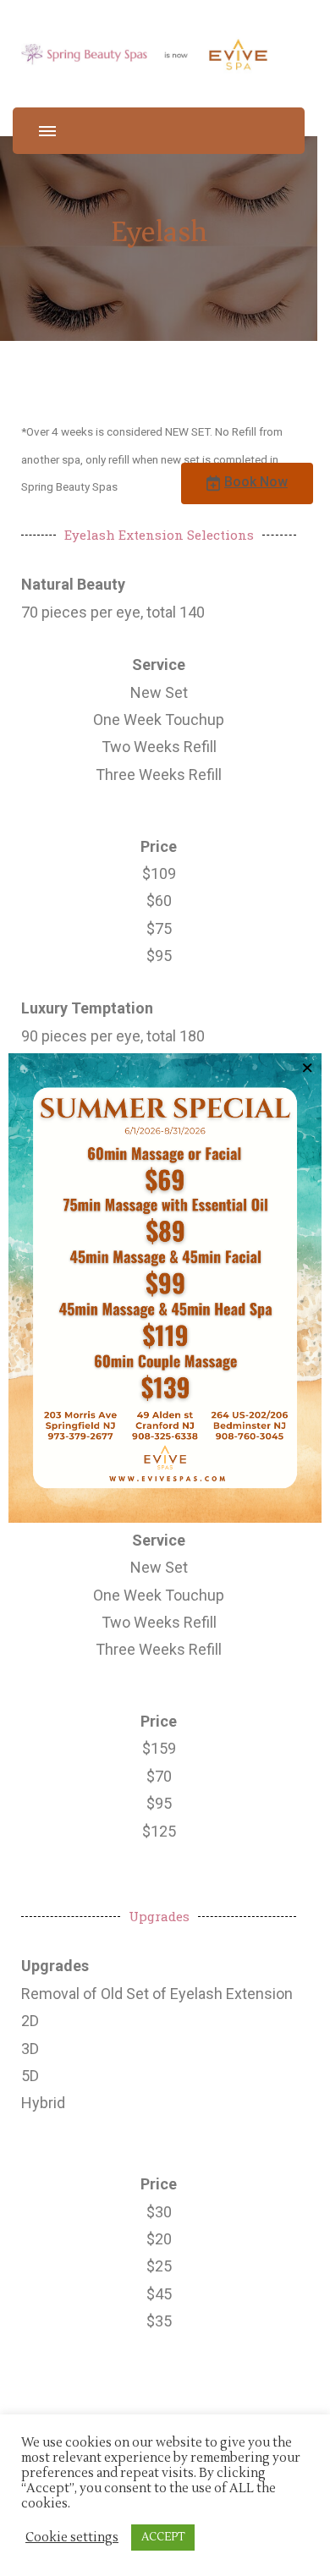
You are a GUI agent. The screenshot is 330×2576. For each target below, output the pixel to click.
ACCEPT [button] (163, 2537)
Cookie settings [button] (72, 2538)
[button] (247, 483)
